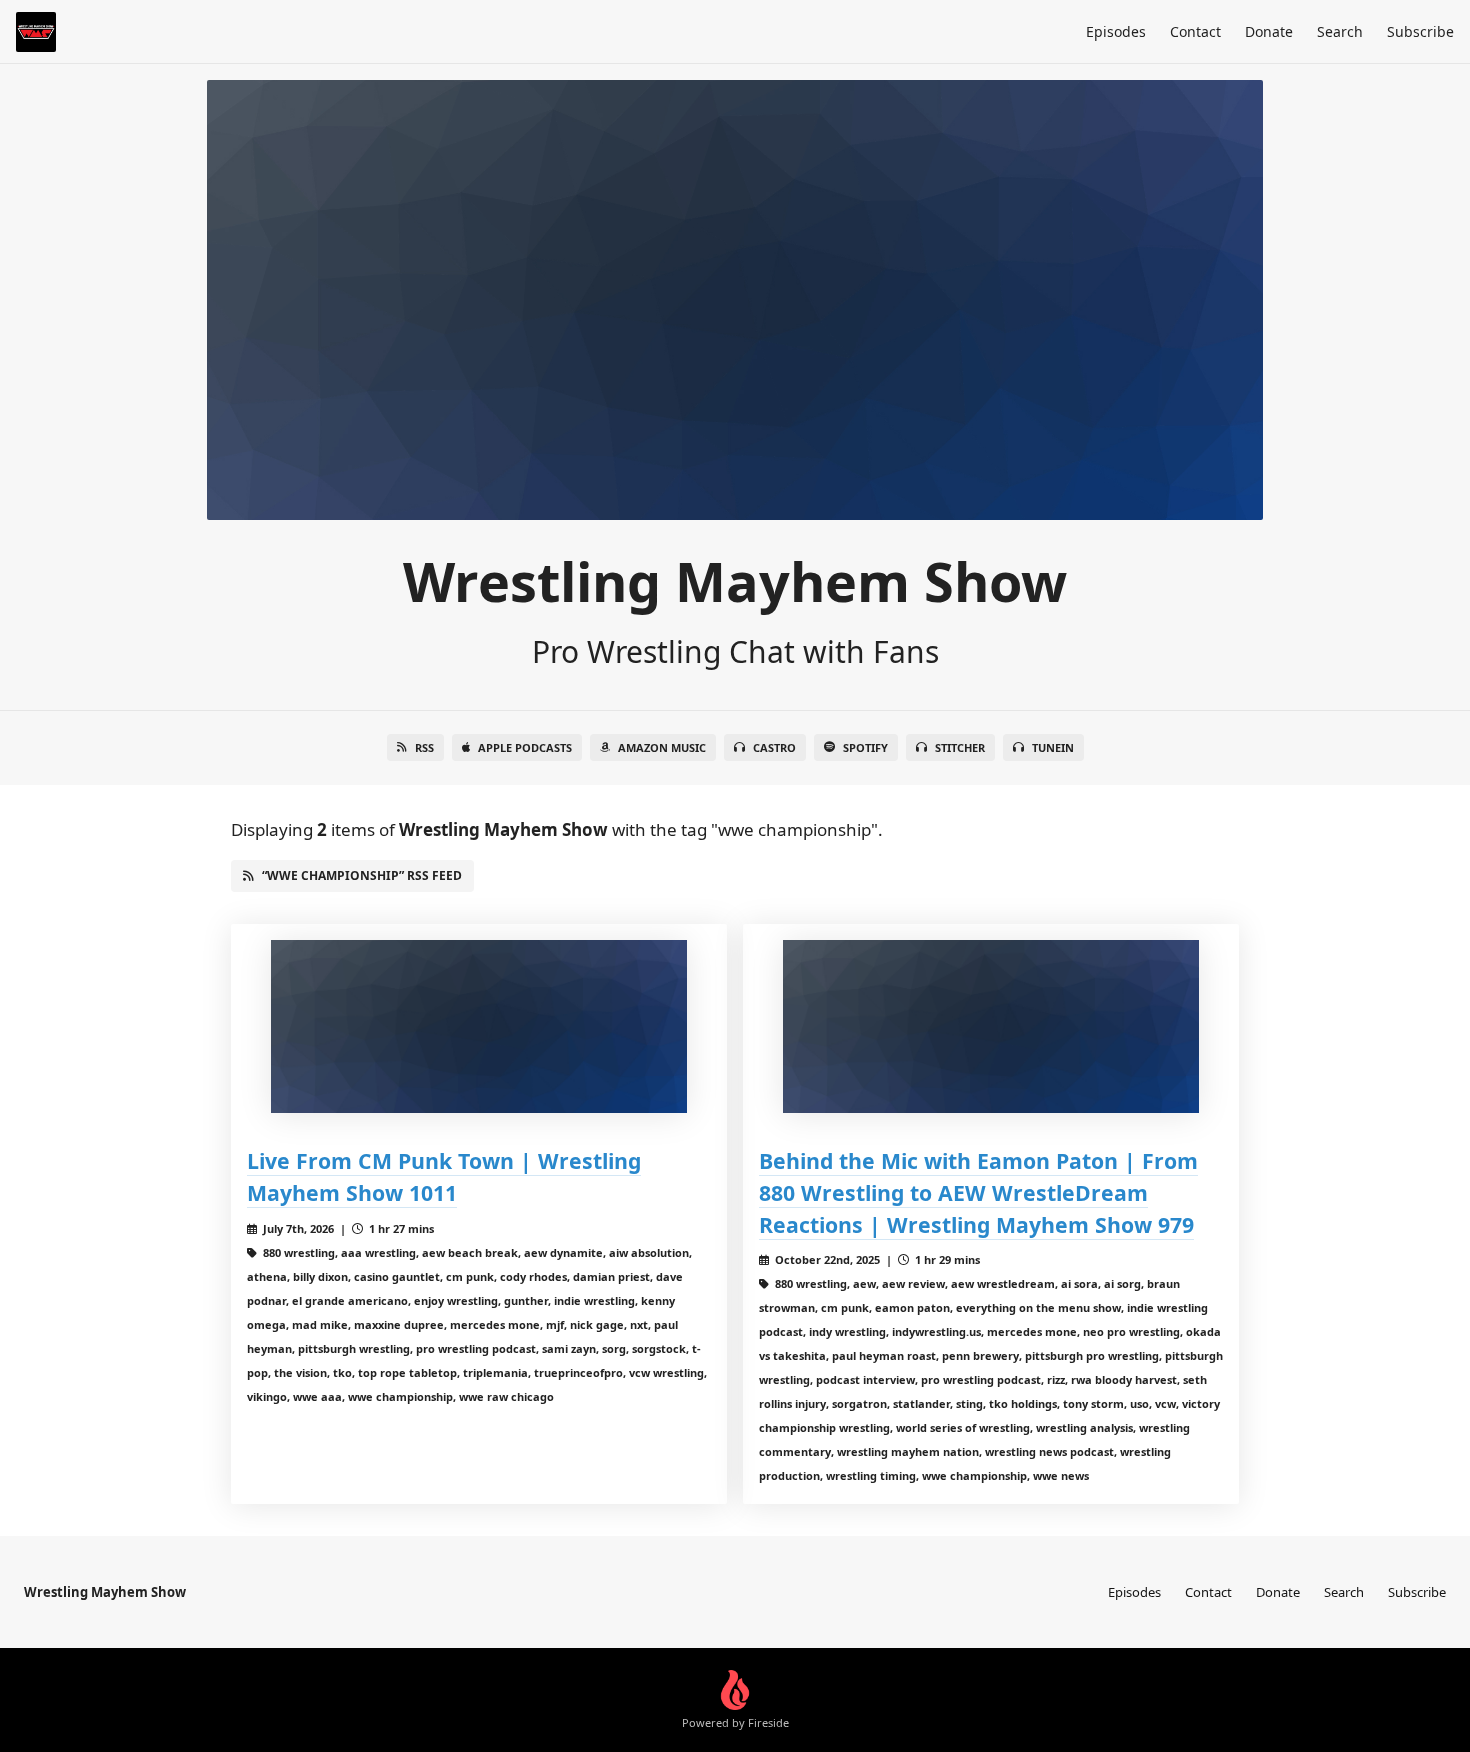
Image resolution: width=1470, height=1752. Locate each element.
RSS (424, 747)
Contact (1195, 31)
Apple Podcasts (525, 747)
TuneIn (1053, 747)
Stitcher (960, 747)
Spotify (865, 747)
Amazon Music (662, 747)
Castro (774, 747)
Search (1340, 31)
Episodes (1116, 31)
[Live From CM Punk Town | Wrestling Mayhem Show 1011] (479, 1026)
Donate (1269, 31)
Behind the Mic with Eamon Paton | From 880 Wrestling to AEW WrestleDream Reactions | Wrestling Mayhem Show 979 (978, 1192)
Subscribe (1420, 31)
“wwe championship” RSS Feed (362, 875)
